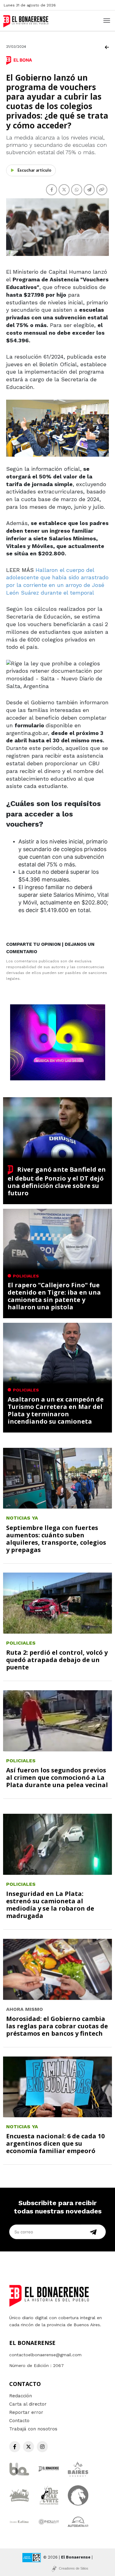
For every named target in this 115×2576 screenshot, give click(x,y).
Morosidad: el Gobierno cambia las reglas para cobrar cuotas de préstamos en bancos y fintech (57, 2026)
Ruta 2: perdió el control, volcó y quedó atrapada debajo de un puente (57, 1660)
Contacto (19, 2421)
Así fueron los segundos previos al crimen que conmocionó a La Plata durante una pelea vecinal (57, 1777)
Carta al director (28, 2404)
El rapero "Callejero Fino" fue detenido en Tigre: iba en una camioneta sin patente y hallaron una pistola (54, 1296)
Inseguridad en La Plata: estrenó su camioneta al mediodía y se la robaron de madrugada (50, 1905)
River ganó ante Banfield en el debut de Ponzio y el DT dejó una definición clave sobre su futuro (57, 1181)
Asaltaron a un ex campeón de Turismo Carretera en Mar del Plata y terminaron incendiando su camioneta (56, 1410)
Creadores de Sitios (74, 2568)
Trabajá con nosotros (33, 2429)
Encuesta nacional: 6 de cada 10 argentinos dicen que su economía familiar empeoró (55, 2143)
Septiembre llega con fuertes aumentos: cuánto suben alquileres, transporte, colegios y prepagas (56, 1539)
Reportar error (26, 2412)
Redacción (21, 2396)
